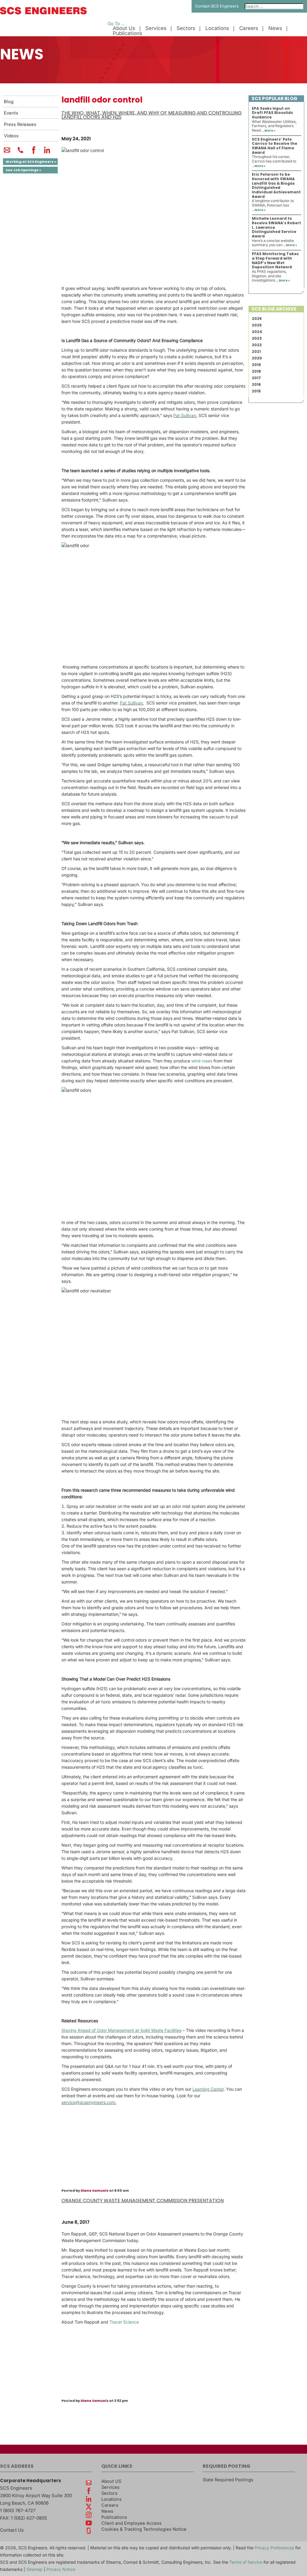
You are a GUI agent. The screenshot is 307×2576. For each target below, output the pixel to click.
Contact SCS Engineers (217, 6)
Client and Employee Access (131, 2523)
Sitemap (34, 2569)
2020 (257, 358)
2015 (256, 391)
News (275, 28)
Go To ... (116, 24)
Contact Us (12, 2530)
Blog (9, 102)
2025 (257, 325)
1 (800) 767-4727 (18, 2510)
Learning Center (208, 2089)
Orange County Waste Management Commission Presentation (143, 2201)
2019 (256, 365)
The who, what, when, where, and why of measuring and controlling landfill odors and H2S (152, 115)
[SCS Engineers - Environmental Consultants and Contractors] (43, 13)
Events (11, 113)
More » (270, 131)
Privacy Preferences (274, 2548)
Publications (127, 33)
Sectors (186, 28)
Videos (11, 136)
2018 (256, 371)
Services (156, 28)
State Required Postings (228, 2480)
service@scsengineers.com (88, 2102)
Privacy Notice (61, 2569)
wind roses (202, 1061)
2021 (256, 351)
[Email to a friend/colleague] (7, 153)
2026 (257, 319)
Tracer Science (124, 2322)
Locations (217, 28)
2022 (257, 345)
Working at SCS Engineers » (31, 162)
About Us (124, 28)
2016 (256, 384)
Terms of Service (246, 2562)
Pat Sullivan (185, 415)
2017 (256, 378)
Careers (249, 28)
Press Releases (20, 124)
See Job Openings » (23, 170)
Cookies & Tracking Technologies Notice (144, 2529)
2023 (257, 338)
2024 (257, 332)
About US (111, 2481)
